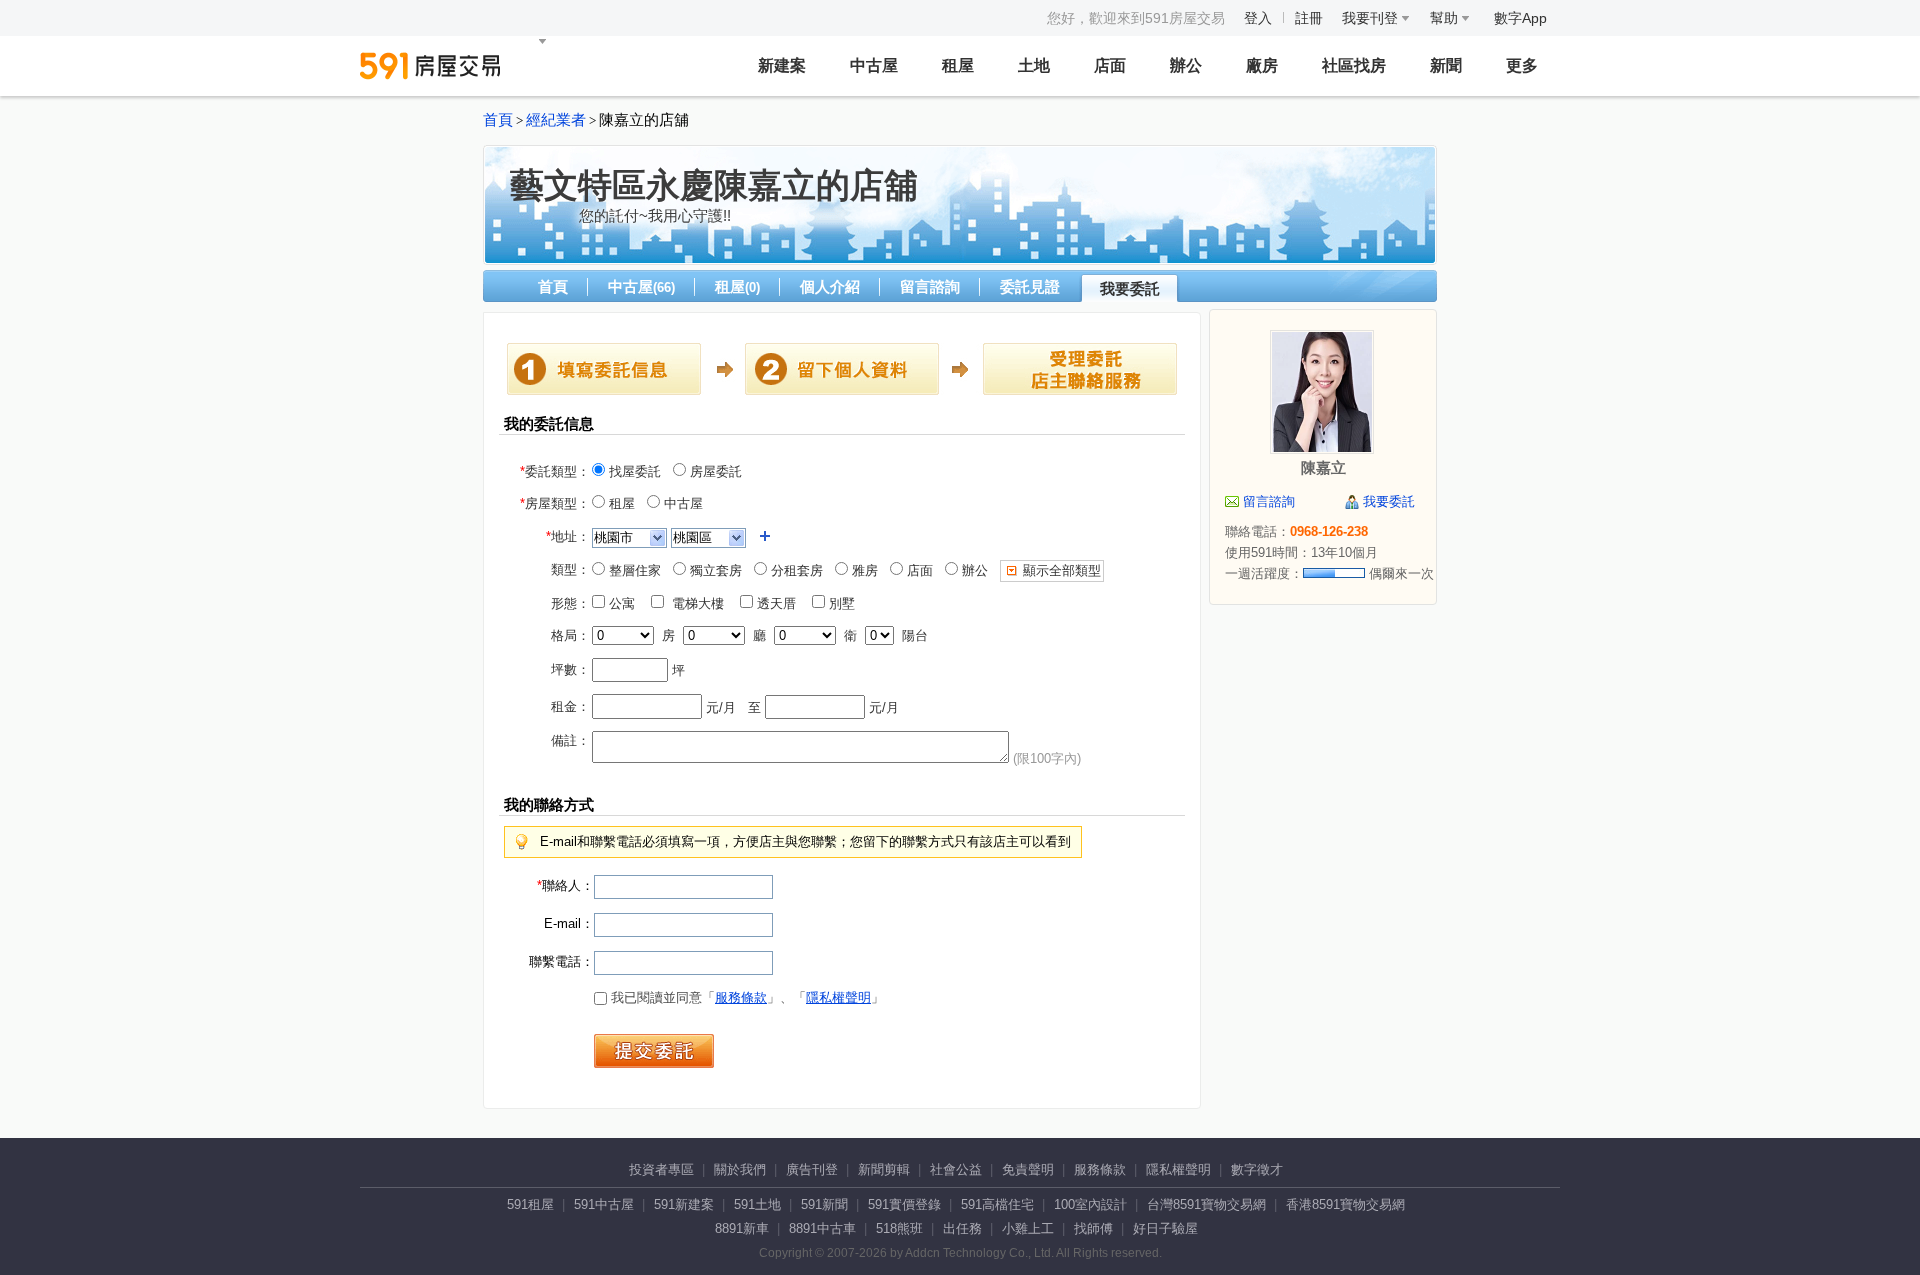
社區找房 (1354, 65)
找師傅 (1093, 1228)
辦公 (1186, 65)
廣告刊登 (812, 1169)
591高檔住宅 (997, 1204)
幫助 (1446, 18)
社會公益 (956, 1169)
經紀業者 (556, 120)
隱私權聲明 (838, 997)
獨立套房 (714, 570)
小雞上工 (1028, 1228)
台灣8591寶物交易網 (1206, 1204)
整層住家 (633, 570)
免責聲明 (1028, 1169)
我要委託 (1130, 288)
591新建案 (684, 1204)
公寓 (626, 603)
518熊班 (899, 1228)
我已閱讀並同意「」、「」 (745, 997)
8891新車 (742, 1228)
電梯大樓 (700, 603)
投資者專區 (661, 1169)
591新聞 (824, 1204)
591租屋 (530, 1204)
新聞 (1446, 65)
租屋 (958, 65)
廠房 (1262, 65)
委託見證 (1030, 286)
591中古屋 (604, 1204)
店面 (1110, 65)
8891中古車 (822, 1228)
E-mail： (569, 923)
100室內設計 (1090, 1204)
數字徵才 (1257, 1169)
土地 (1034, 65)
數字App (1520, 18)
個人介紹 (830, 286)
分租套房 (795, 570)
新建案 (782, 65)
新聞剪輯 (884, 1169)
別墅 (846, 603)
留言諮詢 (930, 286)
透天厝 (780, 603)
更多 (1522, 65)
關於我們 (740, 1169)
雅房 (863, 570)
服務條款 (741, 997)
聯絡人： (565, 885)
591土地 (757, 1204)
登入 (1258, 18)
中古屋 (874, 65)
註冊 (1309, 18)
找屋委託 (633, 471)
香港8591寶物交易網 (1345, 1204)
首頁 (498, 120)
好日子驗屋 (1165, 1228)
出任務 (962, 1228)
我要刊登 (1372, 18)
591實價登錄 (904, 1204)
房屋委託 (714, 471)
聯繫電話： (561, 961)
